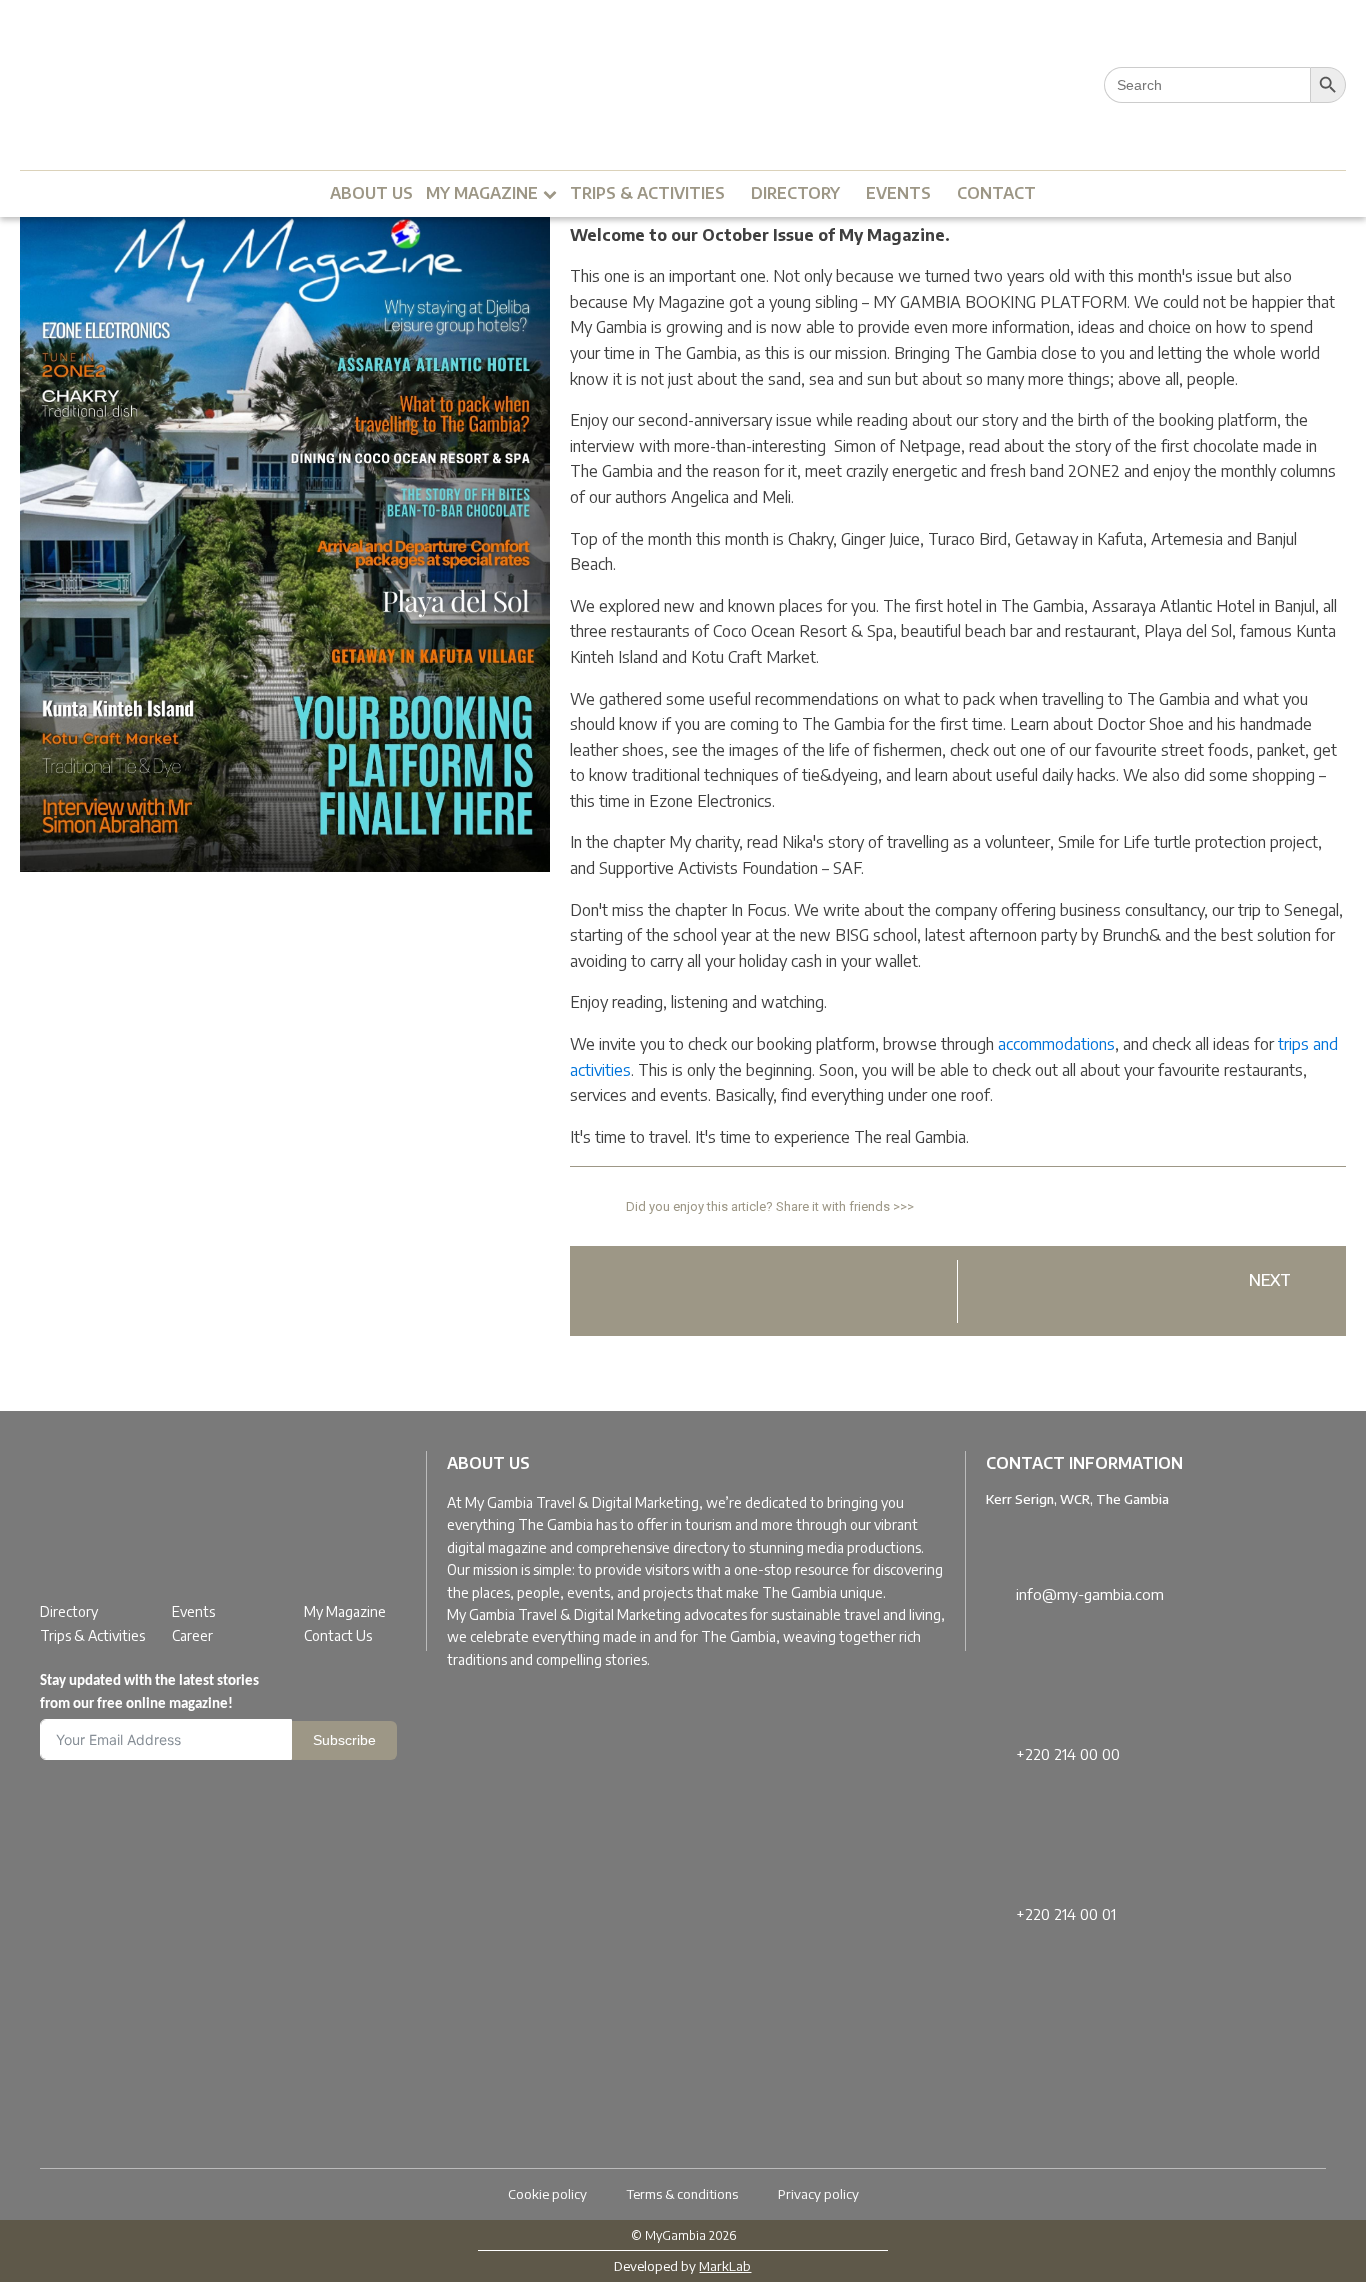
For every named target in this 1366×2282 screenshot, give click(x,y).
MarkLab (725, 2266)
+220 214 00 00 (1068, 1754)
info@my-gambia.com (1090, 1594)
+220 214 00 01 (1066, 1914)
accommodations (1056, 1044)
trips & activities (647, 193)
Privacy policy (818, 2194)
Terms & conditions (682, 2194)
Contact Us (338, 1635)
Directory (69, 1611)
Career (192, 1635)
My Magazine (345, 1611)
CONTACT (996, 193)
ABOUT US (371, 193)
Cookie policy (547, 2194)
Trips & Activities (92, 1635)
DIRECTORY (795, 193)
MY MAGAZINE (482, 193)
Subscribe (344, 1740)
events (898, 193)
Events (193, 1611)
